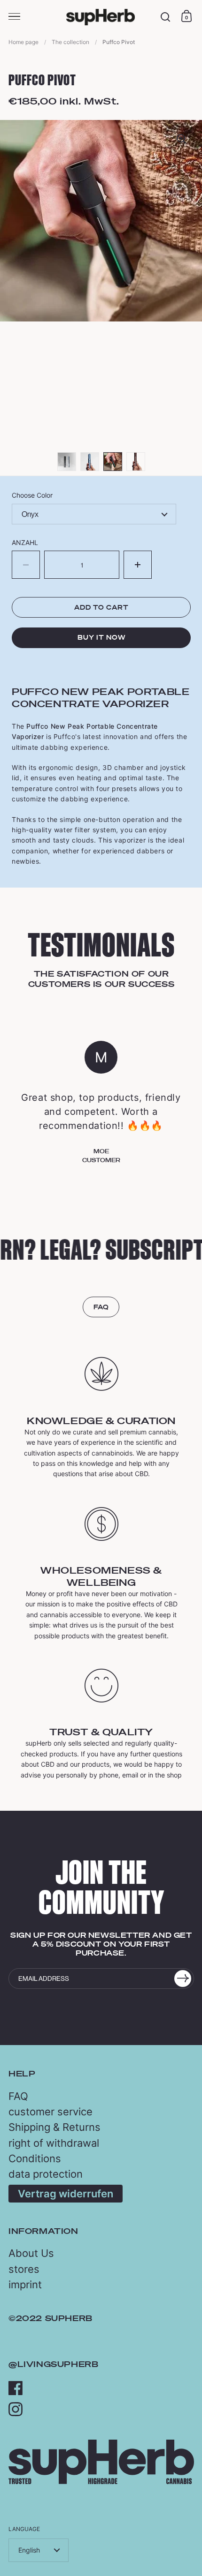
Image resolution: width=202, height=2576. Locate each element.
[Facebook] (16, 2388)
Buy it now (101, 637)
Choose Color (32, 495)
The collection (70, 42)
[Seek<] (166, 17)
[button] (138, 565)
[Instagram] (16, 2409)
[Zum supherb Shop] (101, 2482)
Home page (23, 42)
